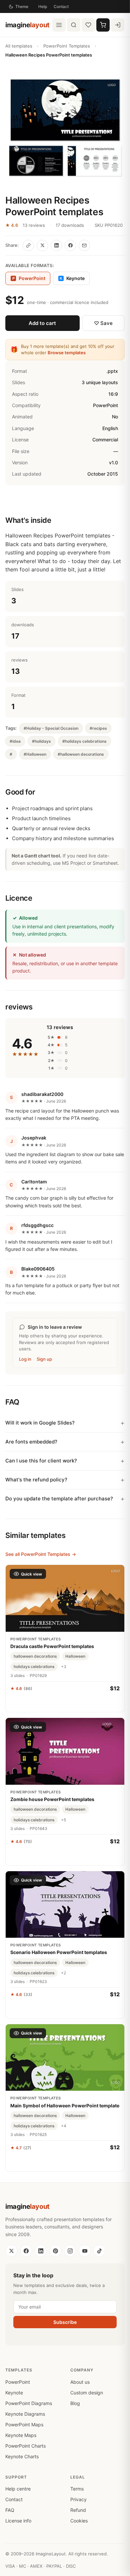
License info (18, 2521)
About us (80, 2382)
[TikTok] (99, 2251)
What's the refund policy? (36, 1480)
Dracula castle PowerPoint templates (52, 1646)
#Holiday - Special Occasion (51, 728)
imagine (27, 25)
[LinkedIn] (41, 2251)
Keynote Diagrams (25, 2414)
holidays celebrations (34, 1667)
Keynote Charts (22, 2456)
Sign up (44, 1359)
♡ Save (103, 323)
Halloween (75, 1656)
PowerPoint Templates (67, 46)
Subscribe (65, 2322)
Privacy (78, 2499)
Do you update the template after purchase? (59, 1499)
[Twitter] (11, 2251)
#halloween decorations (81, 754)
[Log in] (118, 25)
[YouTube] (85, 2251)
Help (43, 6)
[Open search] (74, 25)
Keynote (72, 278)
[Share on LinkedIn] (56, 245)
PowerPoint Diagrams (29, 2403)
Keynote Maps (21, 2435)
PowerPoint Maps (24, 2424)
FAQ (10, 2510)
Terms (77, 2489)
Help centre (18, 2489)
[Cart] (103, 25)
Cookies (79, 2521)
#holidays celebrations (84, 741)
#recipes (98, 728)
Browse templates (67, 353)
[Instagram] (70, 2251)
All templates (19, 46)
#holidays (41, 741)
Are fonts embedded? (31, 1442)
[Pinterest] (55, 2251)
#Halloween (35, 754)
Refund (78, 2510)
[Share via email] (84, 245)
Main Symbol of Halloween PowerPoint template (65, 2106)
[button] (65, 127)
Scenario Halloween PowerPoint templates (59, 1952)
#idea (15, 741)
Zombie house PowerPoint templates (52, 1799)
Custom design (87, 2393)
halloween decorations (35, 1656)
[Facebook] (26, 2251)
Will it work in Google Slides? (40, 1423)
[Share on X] (42, 245)
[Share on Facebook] (70, 245)
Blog (75, 2403)
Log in (25, 1359)
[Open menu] (59, 25)
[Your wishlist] (88, 25)
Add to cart (42, 323)
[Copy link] (28, 245)
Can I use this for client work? (41, 1461)
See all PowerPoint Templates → (41, 1554)
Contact (61, 6)
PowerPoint (18, 2382)
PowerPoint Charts (25, 2446)
